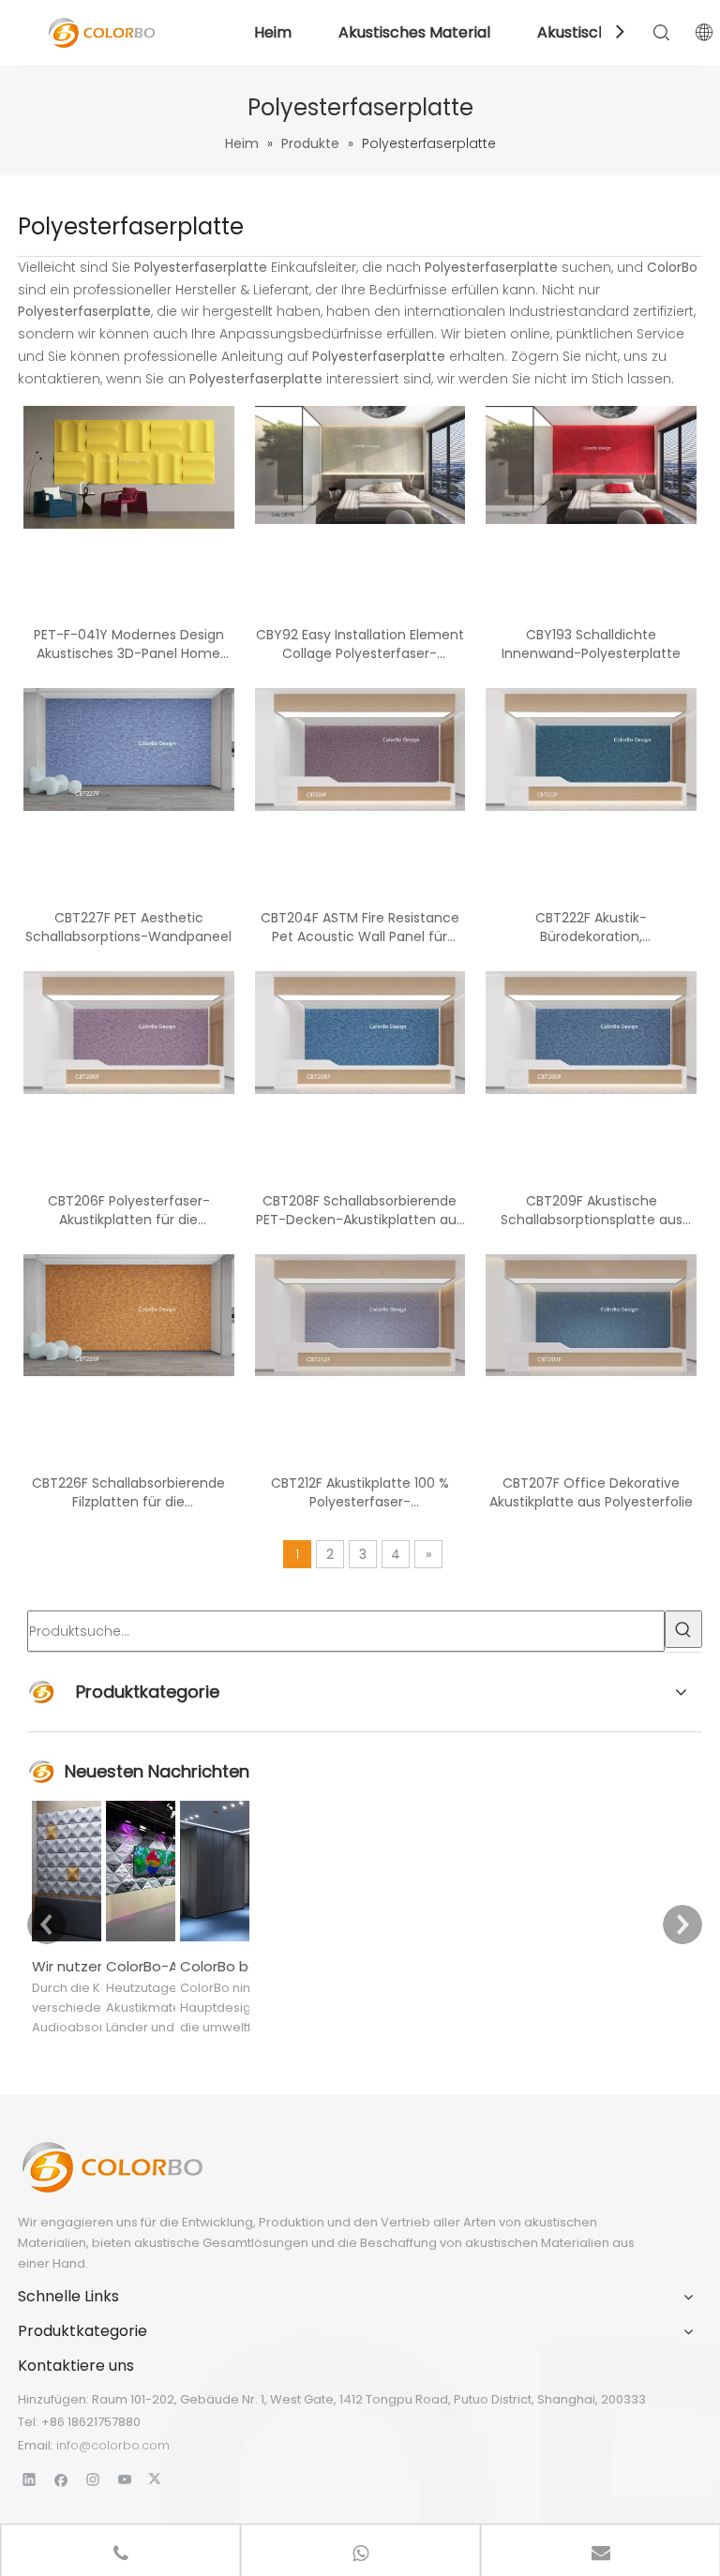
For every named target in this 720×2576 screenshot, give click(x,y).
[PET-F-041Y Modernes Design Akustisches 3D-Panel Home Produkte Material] (129, 466)
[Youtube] (125, 2479)
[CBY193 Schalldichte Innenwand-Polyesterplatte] (591, 464)
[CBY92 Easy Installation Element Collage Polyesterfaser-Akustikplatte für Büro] (360, 464)
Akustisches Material (414, 32)
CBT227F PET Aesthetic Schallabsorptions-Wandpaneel (128, 927)
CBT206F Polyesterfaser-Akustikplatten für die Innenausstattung (129, 1210)
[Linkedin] (30, 2479)
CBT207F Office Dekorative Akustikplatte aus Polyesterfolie (591, 1492)
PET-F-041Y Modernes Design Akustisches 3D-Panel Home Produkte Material (129, 644)
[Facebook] (61, 2479)
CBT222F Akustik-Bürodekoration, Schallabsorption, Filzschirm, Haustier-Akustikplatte (592, 927)
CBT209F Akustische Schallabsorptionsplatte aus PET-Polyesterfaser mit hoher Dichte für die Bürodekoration (591, 1210)
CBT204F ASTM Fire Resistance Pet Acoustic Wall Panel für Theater (360, 927)
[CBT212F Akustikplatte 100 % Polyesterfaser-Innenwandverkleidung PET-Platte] (360, 1314)
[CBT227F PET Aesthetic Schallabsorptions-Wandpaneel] (129, 749)
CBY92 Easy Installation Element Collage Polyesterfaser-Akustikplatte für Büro (360, 644)
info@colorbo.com (113, 2445)
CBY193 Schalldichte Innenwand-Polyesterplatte (591, 644)
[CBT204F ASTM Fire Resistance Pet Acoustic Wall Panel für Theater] (360, 749)
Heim (273, 32)
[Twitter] (157, 2479)
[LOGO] (112, 2167)
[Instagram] (93, 2479)
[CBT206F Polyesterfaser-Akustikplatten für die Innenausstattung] (129, 1031)
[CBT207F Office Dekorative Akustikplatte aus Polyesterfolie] (591, 1314)
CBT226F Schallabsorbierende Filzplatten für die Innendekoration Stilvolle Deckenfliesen (128, 1492)
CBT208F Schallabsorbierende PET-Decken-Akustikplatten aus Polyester (360, 1210)
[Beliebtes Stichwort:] (683, 1629)
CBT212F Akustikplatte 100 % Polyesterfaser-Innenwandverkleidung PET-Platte (360, 1492)
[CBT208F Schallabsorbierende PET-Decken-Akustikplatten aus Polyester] (360, 1031)
